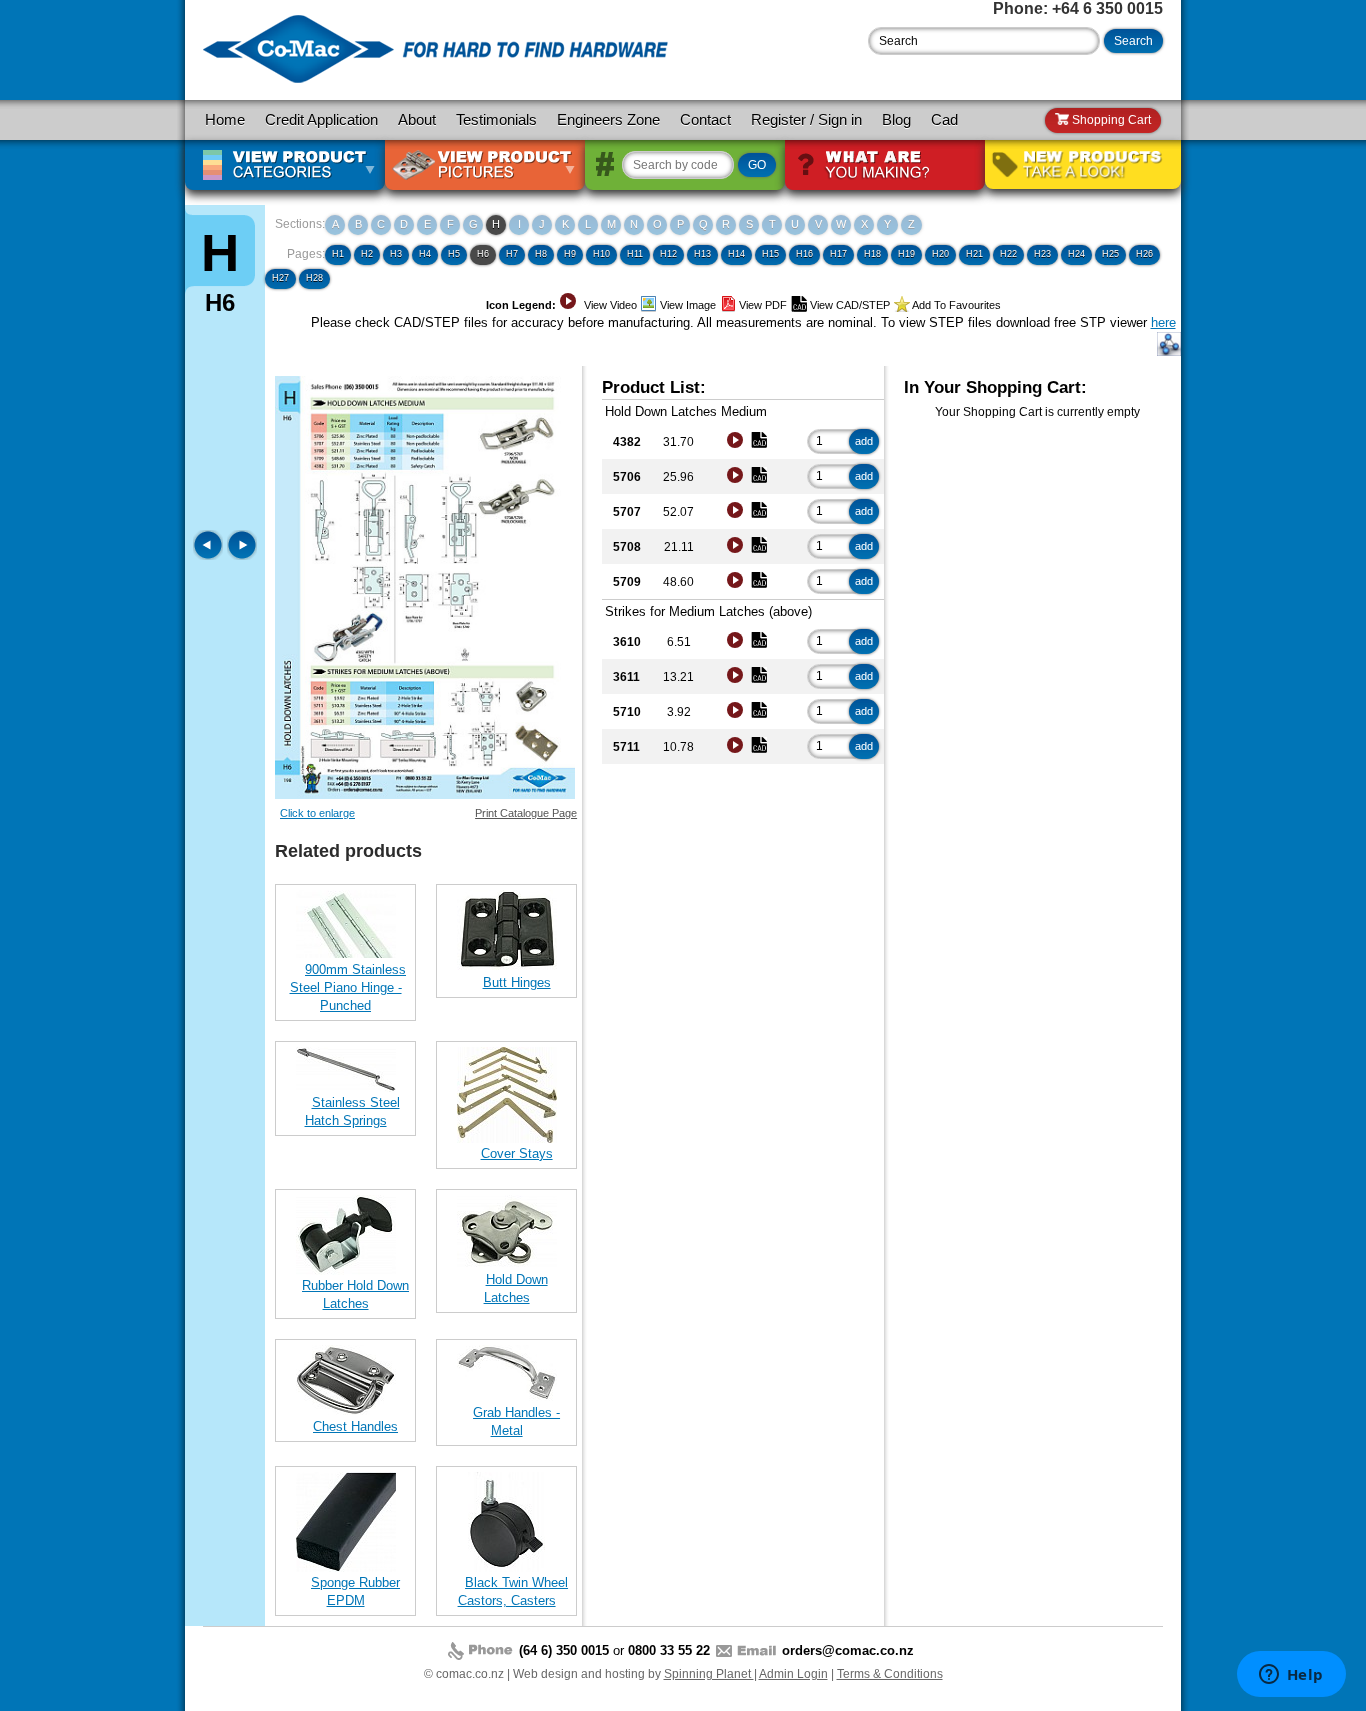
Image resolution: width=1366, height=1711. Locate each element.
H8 (541, 254)
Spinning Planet (709, 1674)
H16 (804, 254)
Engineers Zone (608, 120)
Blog (896, 120)
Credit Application (321, 120)
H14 (736, 254)
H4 (425, 254)
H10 (601, 254)
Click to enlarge (317, 813)
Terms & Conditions (890, 1674)
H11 (635, 254)
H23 (1042, 254)
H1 (338, 254)
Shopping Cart (1110, 120)
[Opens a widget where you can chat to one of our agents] (1291, 1676)
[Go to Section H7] (242, 555)
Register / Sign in (806, 120)
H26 (1144, 254)
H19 (906, 254)
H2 (367, 254)
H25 (1110, 254)
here (1163, 322)
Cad (944, 120)
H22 (1008, 254)
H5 (454, 254)
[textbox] (984, 41)
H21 (974, 254)
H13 (702, 254)
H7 (512, 254)
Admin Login (793, 1674)
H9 (570, 254)
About (417, 120)
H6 (483, 254)
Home (225, 120)
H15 (770, 254)
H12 (668, 254)
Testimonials (496, 120)
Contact (705, 120)
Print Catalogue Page (526, 813)
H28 (314, 278)
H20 (940, 254)
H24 (1076, 254)
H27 (280, 278)
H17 (838, 254)
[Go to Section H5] (210, 555)
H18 (872, 254)
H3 (396, 254)
